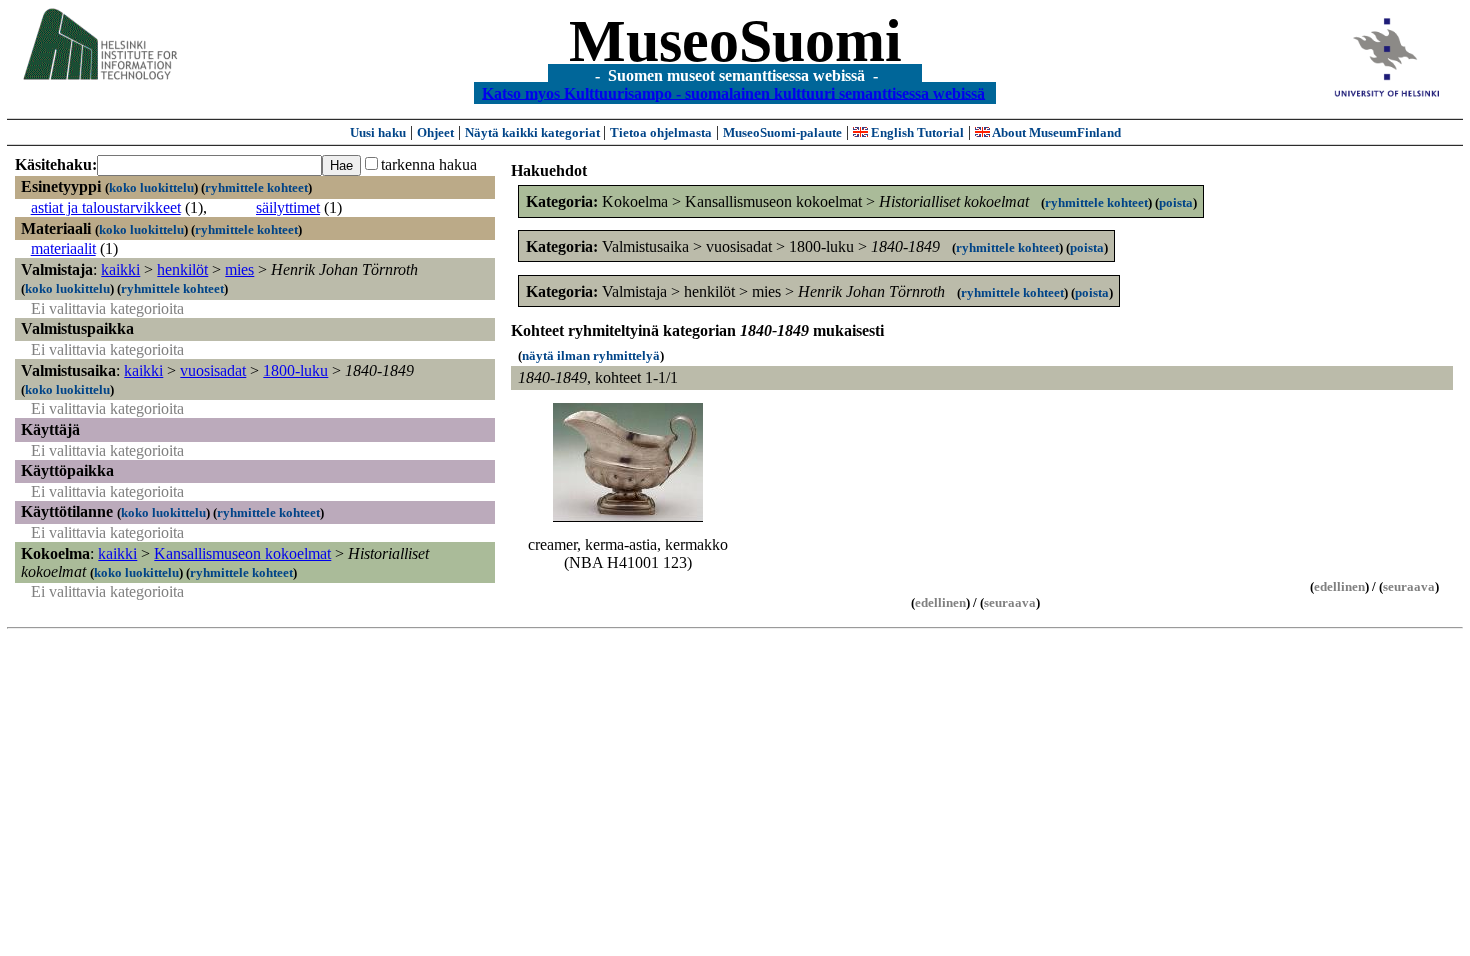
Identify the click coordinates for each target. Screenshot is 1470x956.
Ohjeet (435, 132)
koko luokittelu (151, 187)
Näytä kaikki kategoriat (534, 132)
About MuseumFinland (1055, 132)
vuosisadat (213, 370)
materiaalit (63, 248)
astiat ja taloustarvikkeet (106, 207)
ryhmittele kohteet (256, 187)
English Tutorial (916, 132)
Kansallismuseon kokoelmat (242, 553)
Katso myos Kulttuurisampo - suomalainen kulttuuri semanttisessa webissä (733, 92)
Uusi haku (378, 132)
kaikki (120, 269)
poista (1176, 202)
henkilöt (182, 269)
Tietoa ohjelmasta (661, 132)
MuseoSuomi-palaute (782, 132)
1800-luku (295, 370)
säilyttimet (288, 207)
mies (239, 269)
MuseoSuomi (735, 41)
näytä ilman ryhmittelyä (591, 355)
